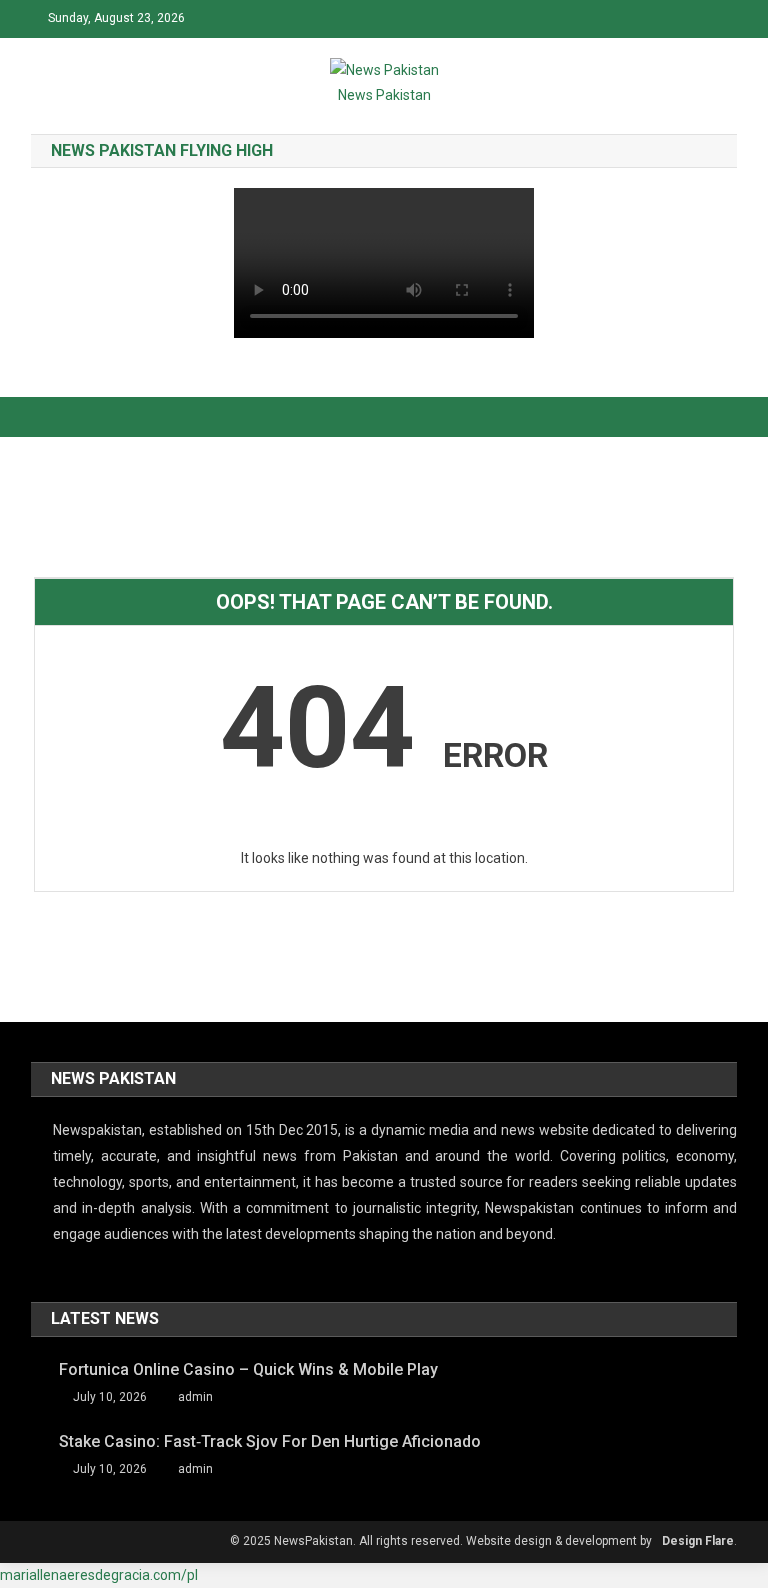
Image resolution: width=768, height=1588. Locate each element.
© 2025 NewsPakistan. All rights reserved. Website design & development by (441, 1541)
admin (195, 1397)
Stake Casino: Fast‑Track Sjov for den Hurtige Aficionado (270, 1441)
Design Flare (698, 1541)
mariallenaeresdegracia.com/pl (99, 1575)
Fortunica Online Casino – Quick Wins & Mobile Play (248, 1369)
